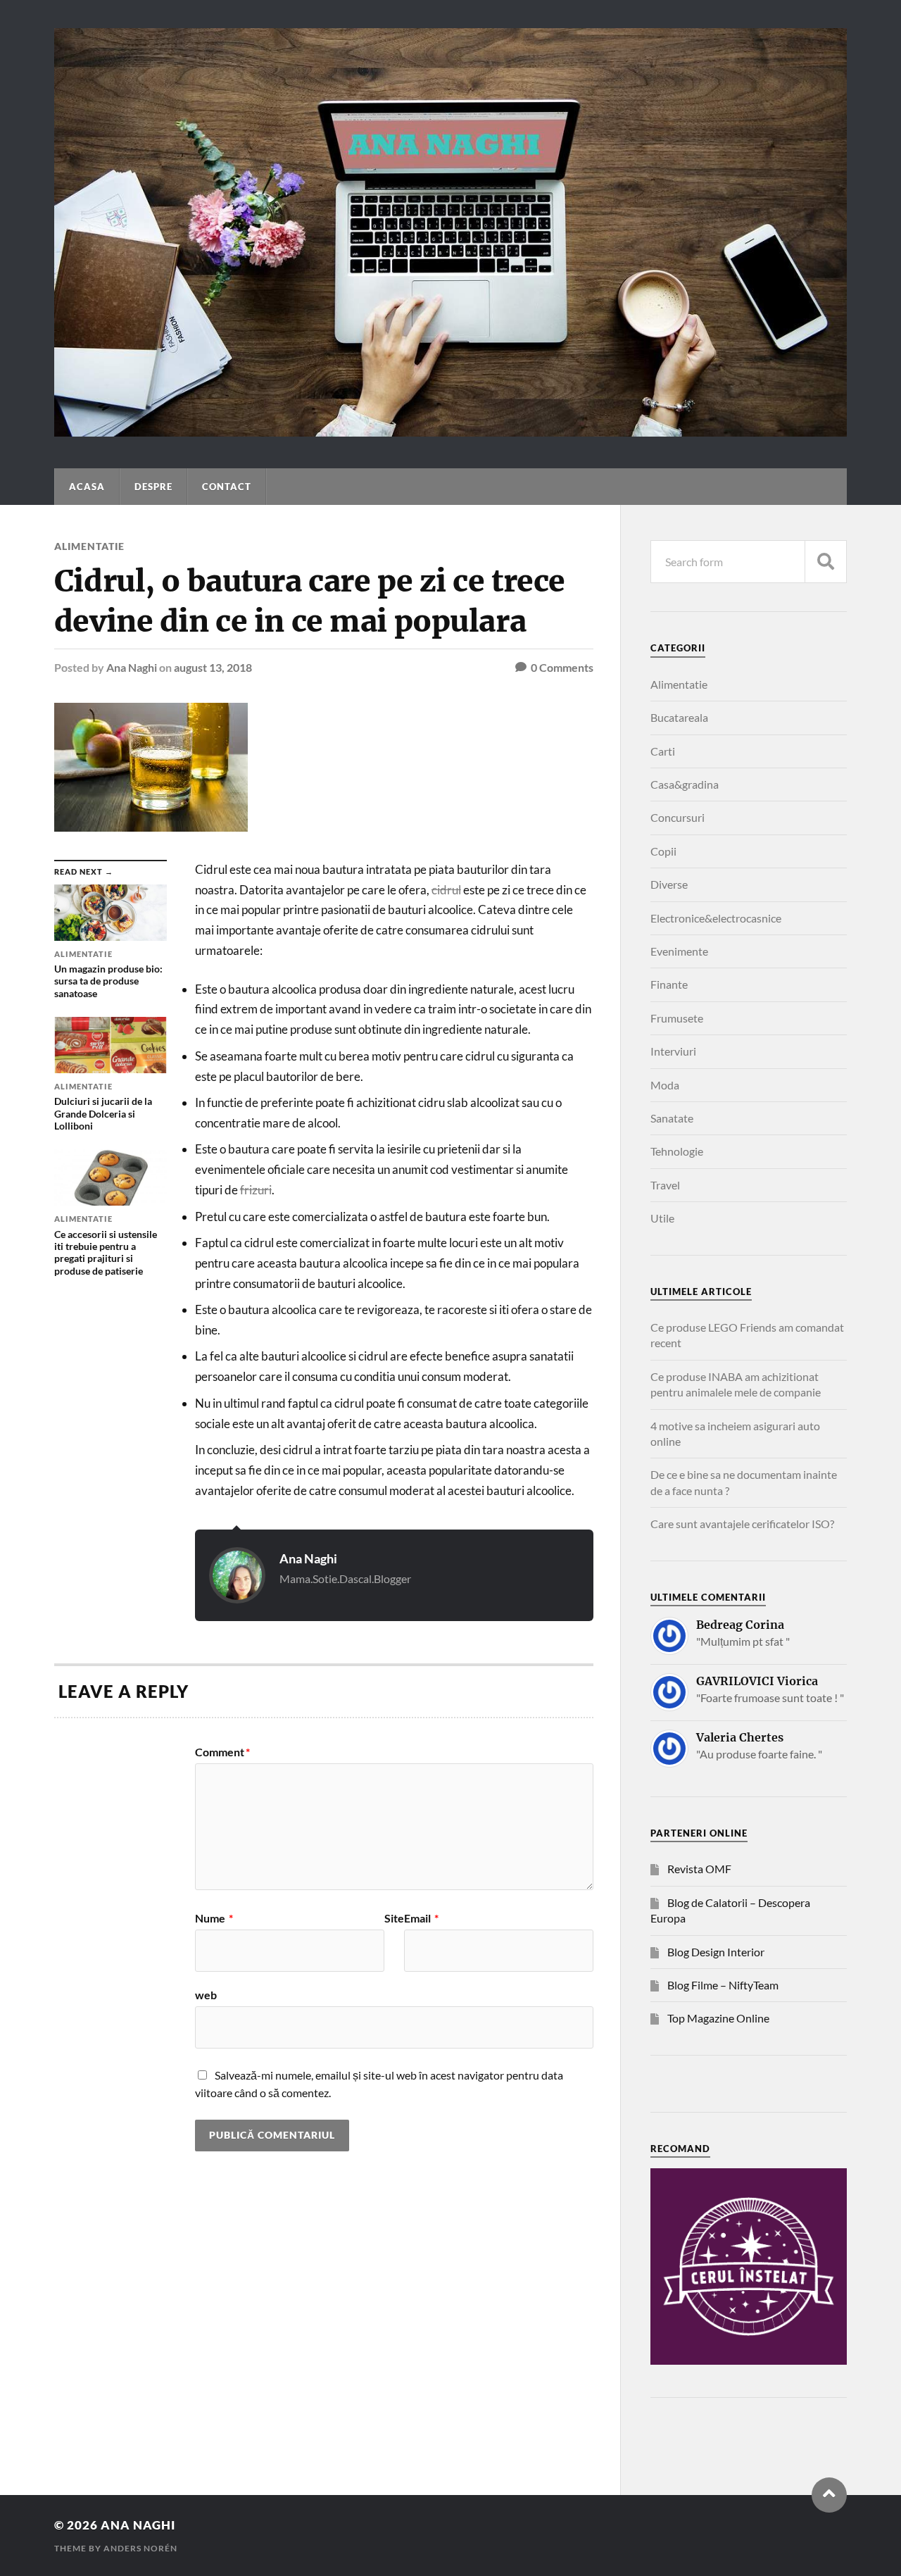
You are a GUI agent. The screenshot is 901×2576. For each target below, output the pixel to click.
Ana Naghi (132, 667)
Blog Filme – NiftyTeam (723, 1985)
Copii (663, 851)
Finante (669, 984)
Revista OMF (699, 1869)
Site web (300, 1957)
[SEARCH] (826, 562)
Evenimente (679, 951)
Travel (665, 1185)
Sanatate (672, 1118)
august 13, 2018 (213, 667)
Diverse (669, 884)
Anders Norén (140, 2548)
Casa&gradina (685, 784)
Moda (665, 1085)
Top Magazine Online (718, 2018)
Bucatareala (679, 717)
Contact (227, 487)
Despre (153, 487)
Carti (663, 751)
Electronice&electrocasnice (716, 918)
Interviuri (673, 1051)
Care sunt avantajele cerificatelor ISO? (742, 1524)
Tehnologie (677, 1151)
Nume (214, 1918)
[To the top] (829, 2495)
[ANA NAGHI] (450, 430)
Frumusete (677, 1018)
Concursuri (678, 817)
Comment (222, 1752)
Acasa (87, 487)
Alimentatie (89, 546)
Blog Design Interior (716, 1952)
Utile (662, 1218)
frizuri (256, 1190)
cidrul (446, 890)
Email (421, 1918)
